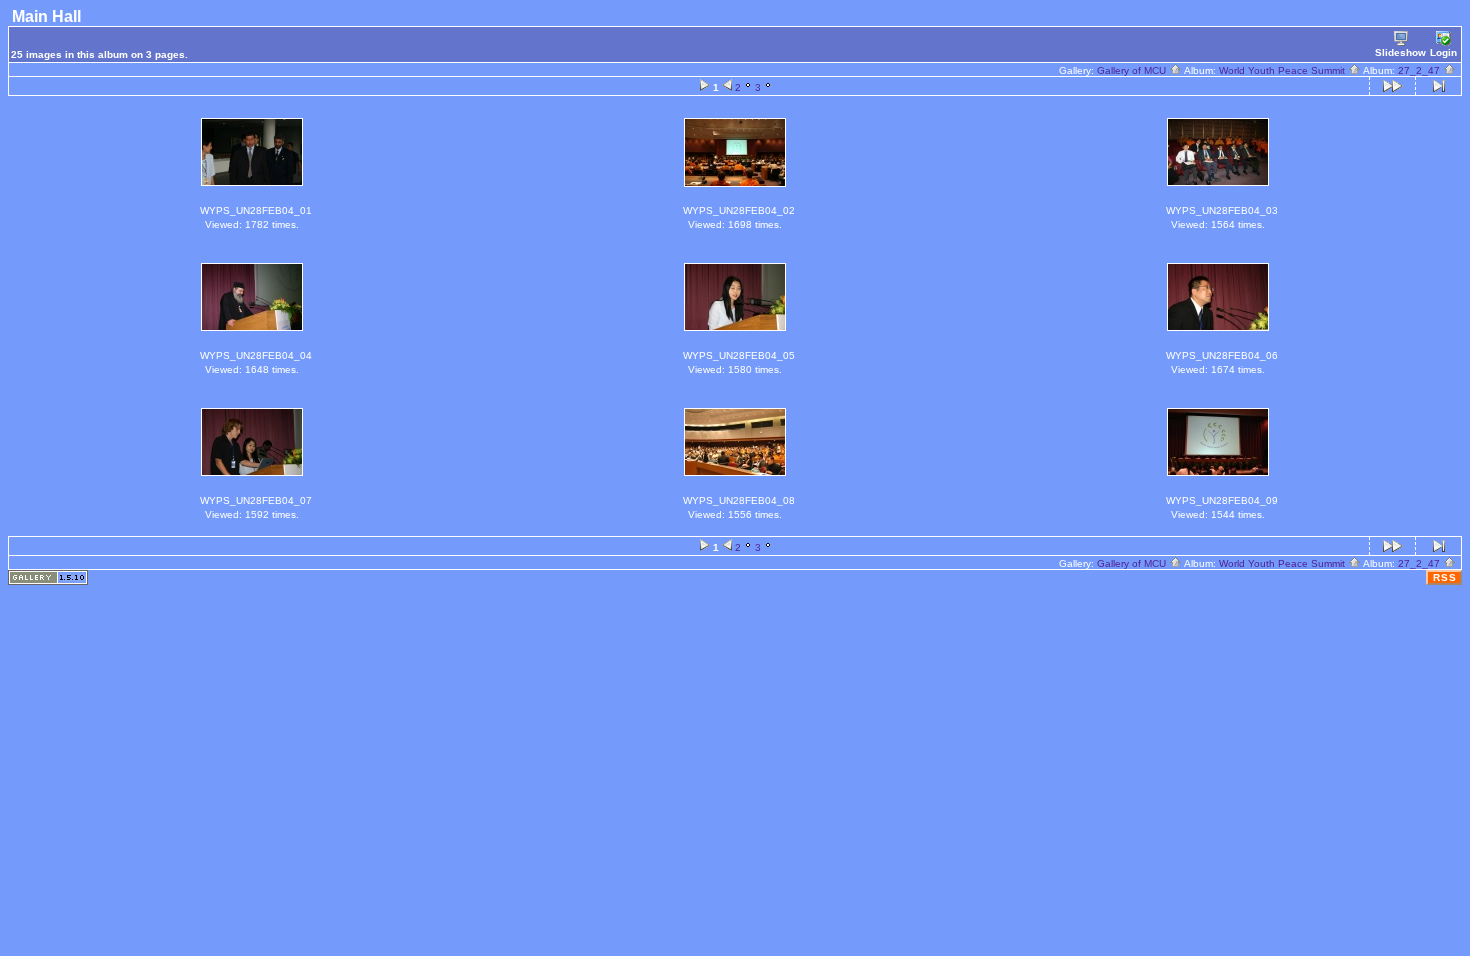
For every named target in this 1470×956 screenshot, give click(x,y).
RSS (1445, 577)
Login (1443, 52)
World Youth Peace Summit (1283, 70)
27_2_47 (1420, 70)
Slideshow (1400, 52)
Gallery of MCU (1133, 70)
